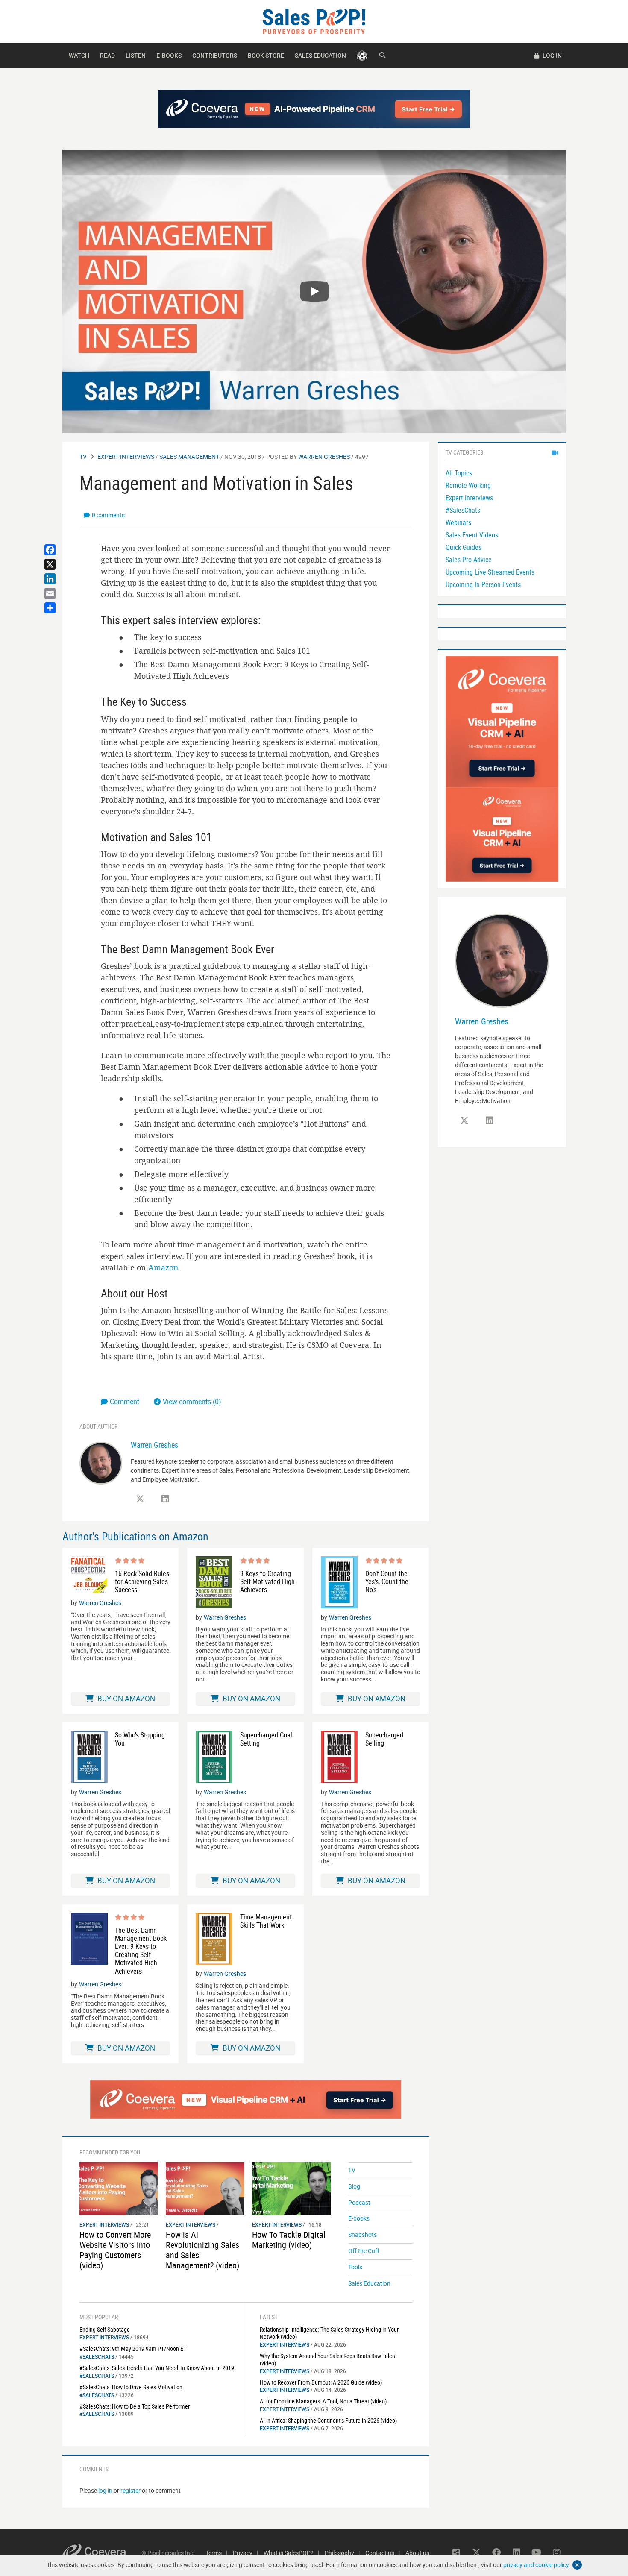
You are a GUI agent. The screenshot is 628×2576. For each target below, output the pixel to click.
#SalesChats (97, 2356)
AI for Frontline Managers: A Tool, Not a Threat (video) (323, 2401)
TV (83, 456)
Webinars (458, 522)
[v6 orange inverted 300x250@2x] (502, 834)
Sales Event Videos (472, 535)
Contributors (215, 55)
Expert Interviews (126, 456)
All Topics (459, 473)
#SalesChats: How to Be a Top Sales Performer (135, 2406)
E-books (169, 55)
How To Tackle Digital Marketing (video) (289, 2240)
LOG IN (552, 55)
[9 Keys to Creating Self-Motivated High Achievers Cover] (214, 1582)
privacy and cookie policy (536, 2565)
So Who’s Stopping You (140, 1739)
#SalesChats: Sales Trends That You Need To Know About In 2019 (157, 2368)
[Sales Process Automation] (502, 721)
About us (417, 2553)
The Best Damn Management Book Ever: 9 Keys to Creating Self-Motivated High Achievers (141, 1951)
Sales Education (320, 55)
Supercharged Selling (384, 1739)
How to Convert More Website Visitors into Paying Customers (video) (115, 2250)
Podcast (359, 2202)
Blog (354, 2186)
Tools (355, 2267)
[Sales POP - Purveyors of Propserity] (314, 21)
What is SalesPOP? (289, 2553)
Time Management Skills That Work (266, 1921)
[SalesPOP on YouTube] (537, 2553)
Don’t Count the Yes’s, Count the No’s (387, 1582)
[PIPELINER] (362, 56)
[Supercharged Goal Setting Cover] (214, 1757)
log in (105, 2490)
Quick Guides (464, 547)
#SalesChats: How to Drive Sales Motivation (131, 2387)
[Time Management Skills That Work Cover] (214, 1939)
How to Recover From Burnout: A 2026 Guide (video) (321, 2382)
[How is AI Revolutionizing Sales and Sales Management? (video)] (205, 2188)
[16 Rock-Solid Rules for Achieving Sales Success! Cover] (89, 1575)
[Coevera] (102, 2553)
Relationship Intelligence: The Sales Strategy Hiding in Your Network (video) (329, 2333)
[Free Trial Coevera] (246, 2100)
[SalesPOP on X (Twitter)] (140, 1499)
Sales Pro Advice (469, 560)
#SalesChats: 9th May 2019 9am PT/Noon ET (133, 2349)
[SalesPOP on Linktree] (456, 2553)
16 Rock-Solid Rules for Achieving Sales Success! (142, 1582)
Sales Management (189, 456)
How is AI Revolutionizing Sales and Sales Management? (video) (202, 2250)
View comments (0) (192, 1402)
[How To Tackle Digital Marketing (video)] (291, 2188)
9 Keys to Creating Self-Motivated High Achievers (267, 1582)
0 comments (108, 515)
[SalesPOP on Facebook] (496, 2553)
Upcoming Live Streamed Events (490, 572)
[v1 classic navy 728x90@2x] (314, 109)
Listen (136, 55)
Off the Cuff (364, 2251)
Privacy (243, 2553)
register (131, 2490)
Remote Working (468, 485)
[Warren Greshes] (101, 1463)
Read (107, 55)
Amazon (163, 1267)
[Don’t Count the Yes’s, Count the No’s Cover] (339, 1582)
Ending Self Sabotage (105, 2329)
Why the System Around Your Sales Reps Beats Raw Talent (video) (328, 2359)
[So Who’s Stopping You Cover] (89, 1757)
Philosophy (339, 2553)
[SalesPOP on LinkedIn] (165, 1499)
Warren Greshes (324, 456)
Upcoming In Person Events (483, 584)
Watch (79, 55)
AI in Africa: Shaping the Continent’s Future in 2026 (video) (328, 2420)
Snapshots (362, 2234)
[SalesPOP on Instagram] (557, 2553)
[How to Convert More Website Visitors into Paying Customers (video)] (119, 2188)
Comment (125, 1402)
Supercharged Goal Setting (266, 1739)
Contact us (380, 2553)
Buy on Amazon (125, 1698)
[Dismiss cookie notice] (577, 2565)
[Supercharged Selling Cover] (339, 1757)
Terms (214, 2553)
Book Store (266, 55)
